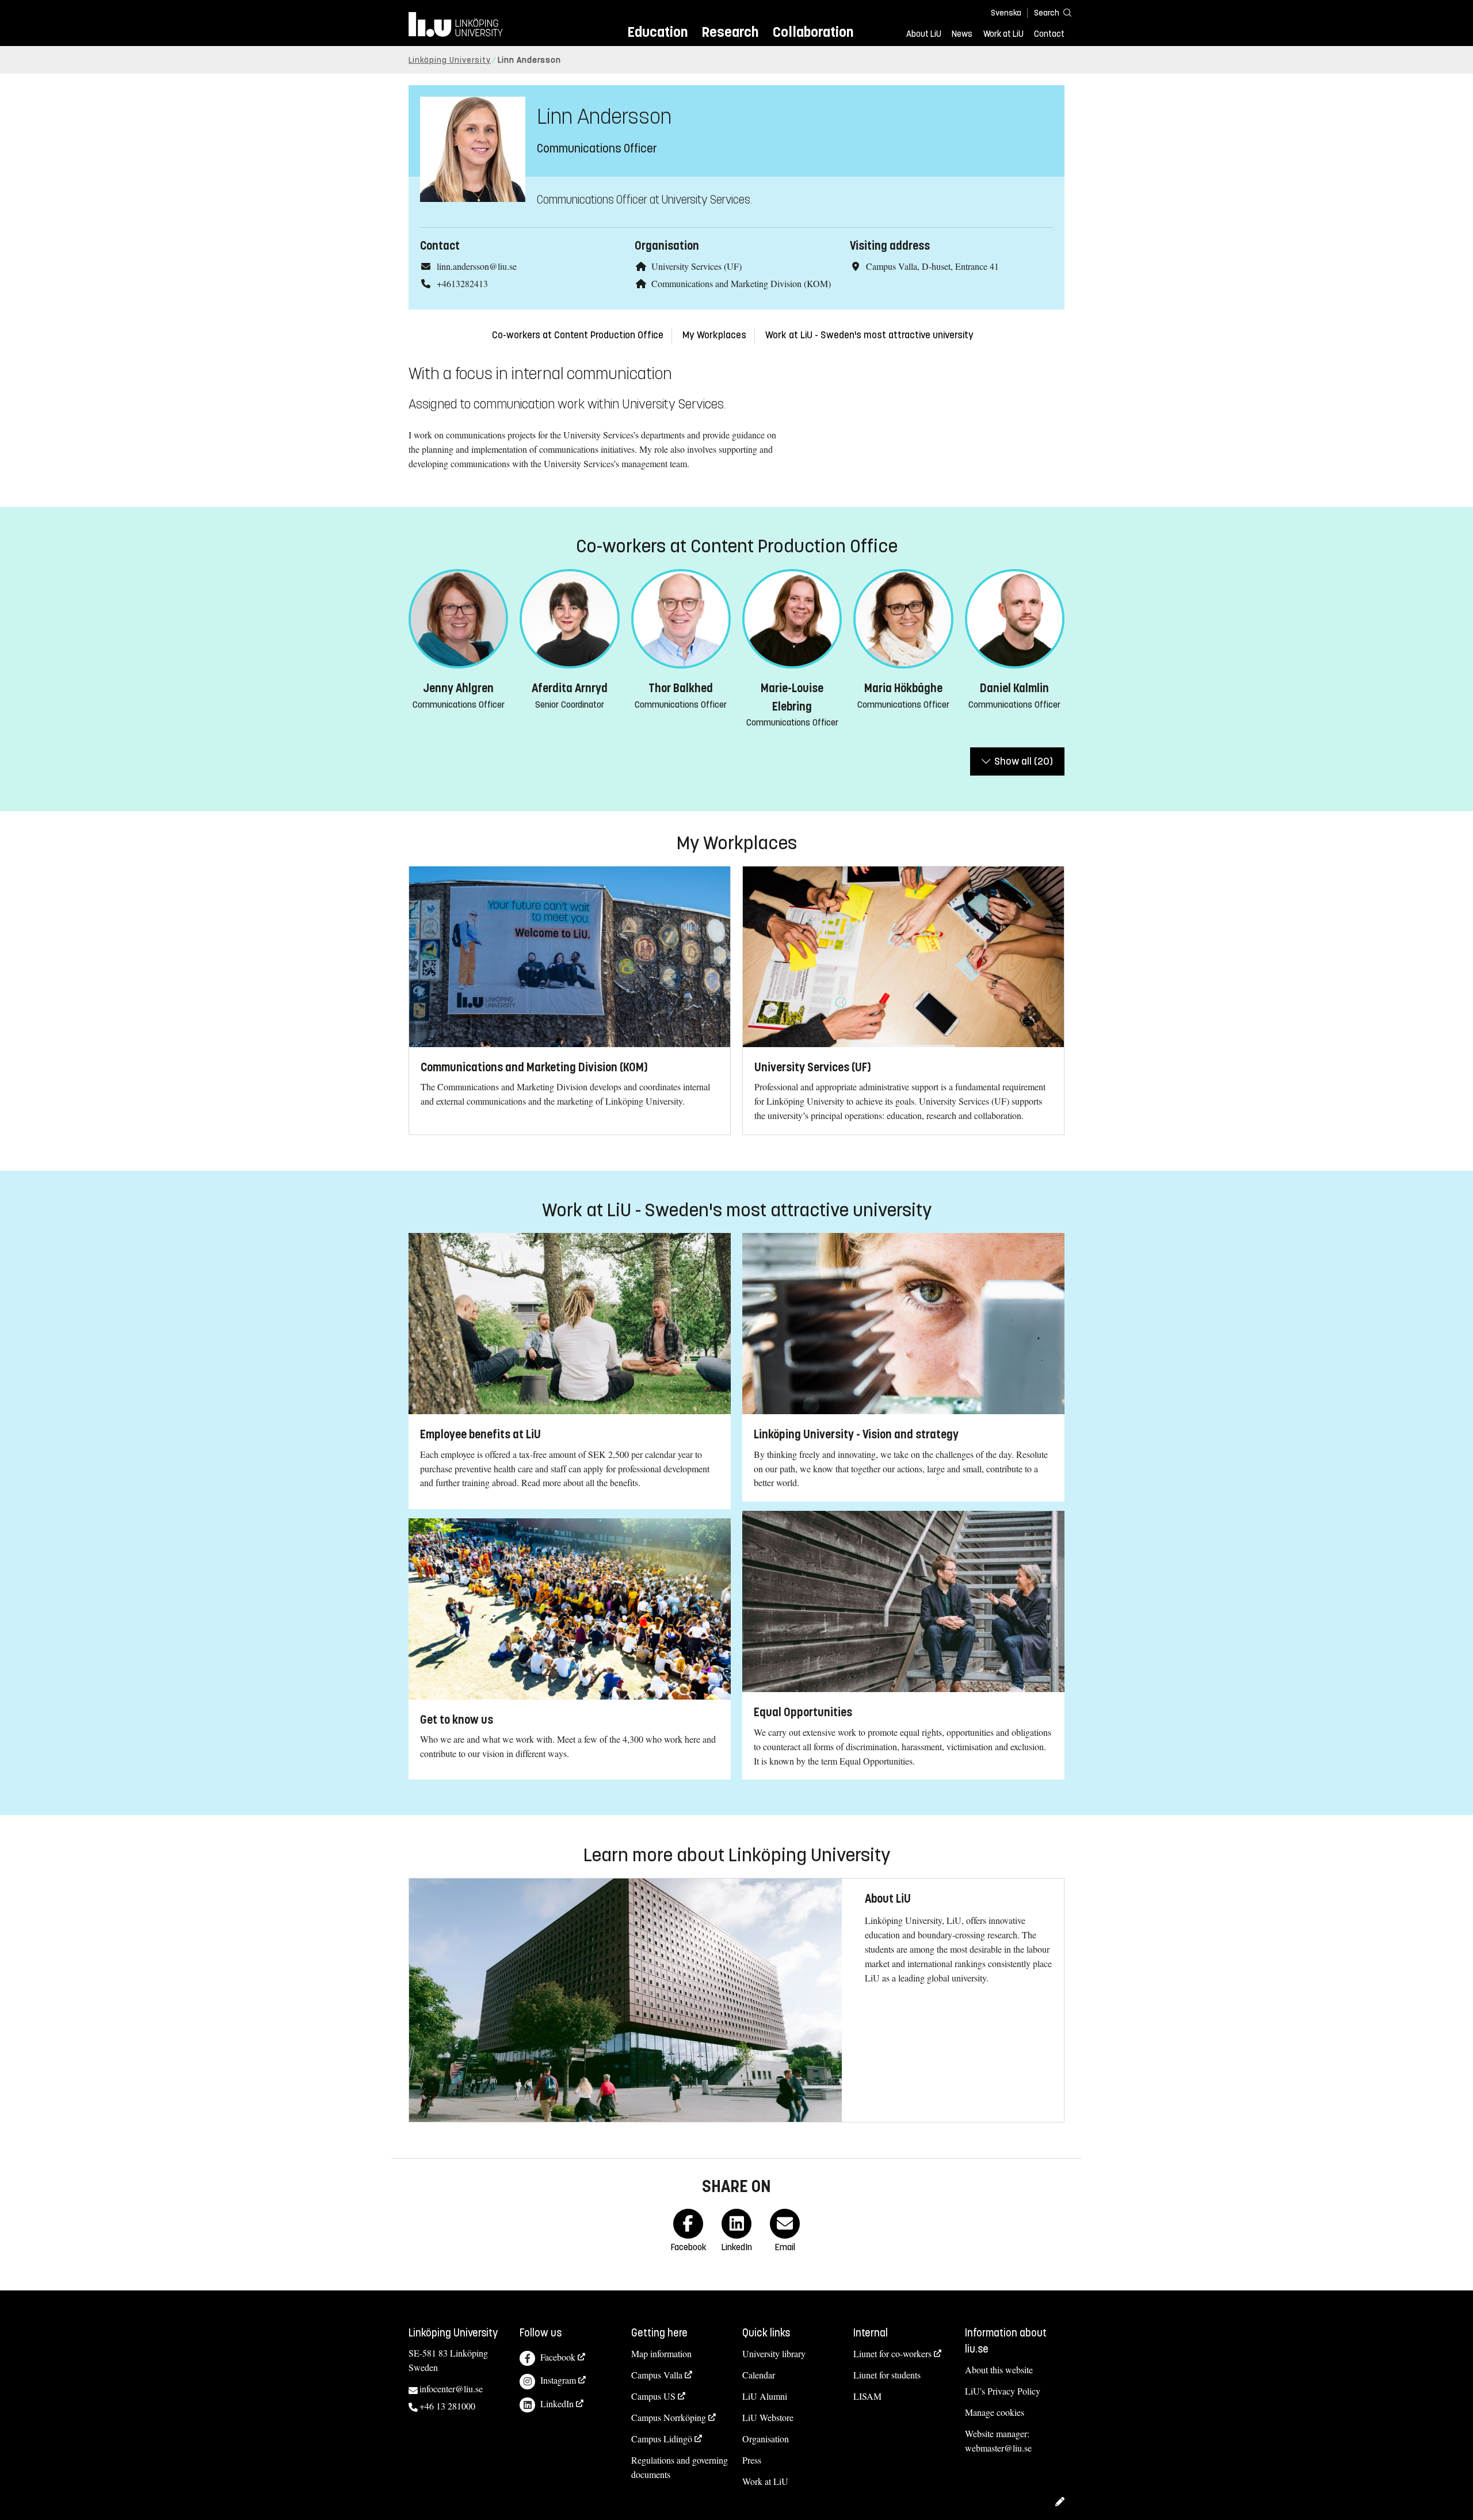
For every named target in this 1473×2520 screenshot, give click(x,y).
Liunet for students (887, 2375)
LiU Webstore (768, 2417)
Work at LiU (1003, 34)
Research (730, 32)
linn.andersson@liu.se (477, 266)
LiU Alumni (765, 2396)
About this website (999, 2370)
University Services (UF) (697, 266)
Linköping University (450, 60)
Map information (661, 2353)
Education (657, 32)
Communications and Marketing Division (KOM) (741, 283)
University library (774, 2353)
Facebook (558, 2357)
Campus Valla (657, 2375)
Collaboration (813, 32)
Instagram (558, 2380)
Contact (1049, 34)
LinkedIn (557, 2403)
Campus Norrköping (669, 2417)
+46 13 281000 (447, 2406)
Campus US (653, 2396)
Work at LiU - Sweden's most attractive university (869, 335)
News (962, 34)
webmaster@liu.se (998, 2448)
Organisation (766, 2439)
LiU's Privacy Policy (1003, 2391)
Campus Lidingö (662, 2439)
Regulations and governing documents (680, 2467)
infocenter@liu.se (451, 2389)
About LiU (924, 34)
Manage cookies (995, 2412)
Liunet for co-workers (892, 2353)
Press (752, 2460)
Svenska (1006, 13)
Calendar (759, 2375)
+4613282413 (462, 283)
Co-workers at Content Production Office (578, 335)
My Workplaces (714, 335)
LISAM (867, 2396)
